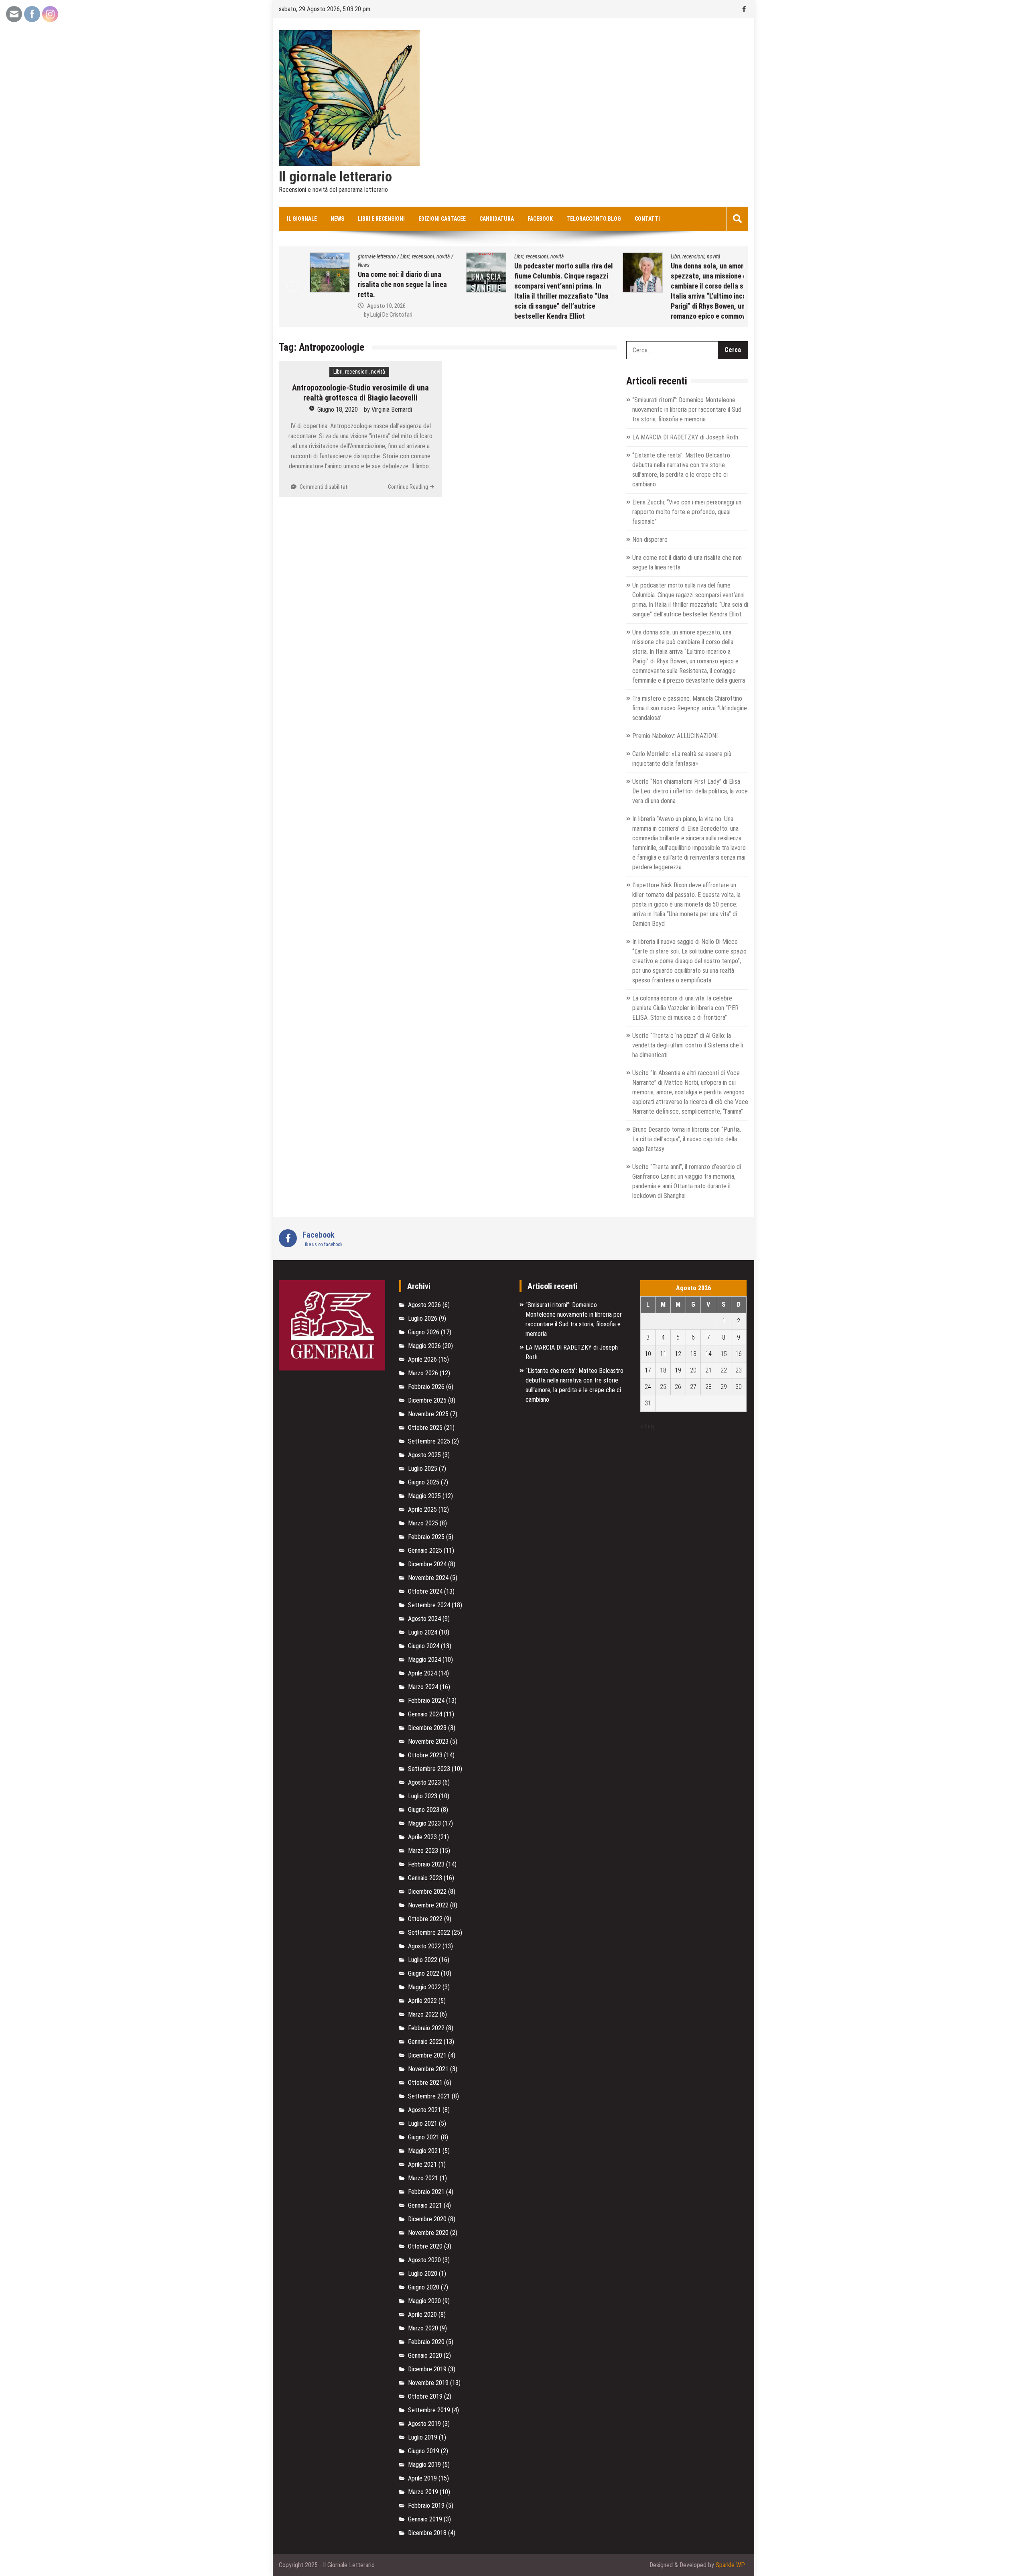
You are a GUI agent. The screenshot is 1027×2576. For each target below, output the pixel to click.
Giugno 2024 (424, 1646)
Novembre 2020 (428, 2233)
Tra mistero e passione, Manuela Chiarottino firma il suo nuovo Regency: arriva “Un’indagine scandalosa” (690, 708)
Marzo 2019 (423, 2492)
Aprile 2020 (422, 2315)
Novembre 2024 (428, 1578)
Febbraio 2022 (426, 2028)
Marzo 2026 (423, 1373)
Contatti (647, 219)
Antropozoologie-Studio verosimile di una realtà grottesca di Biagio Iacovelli (360, 393)
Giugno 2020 (424, 2287)
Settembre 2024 (429, 1605)
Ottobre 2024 (425, 1591)
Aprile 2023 (422, 1837)
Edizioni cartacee (442, 219)
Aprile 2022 (422, 2001)
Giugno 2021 (424, 2137)
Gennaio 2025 (425, 1550)
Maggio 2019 (424, 2465)
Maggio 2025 (424, 1496)
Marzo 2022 (423, 2014)
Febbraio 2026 (426, 1387)
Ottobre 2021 (425, 2083)
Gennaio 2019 (425, 2519)
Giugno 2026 (424, 1332)
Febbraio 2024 (426, 1701)
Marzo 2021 (423, 2178)
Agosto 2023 (424, 1782)
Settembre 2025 (429, 1441)
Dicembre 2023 (427, 1728)
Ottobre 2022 (425, 1919)
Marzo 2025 (423, 1523)
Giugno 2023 (424, 1810)
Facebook (540, 219)
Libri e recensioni (381, 219)
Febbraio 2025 (426, 1537)
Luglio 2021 (423, 2124)
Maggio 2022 (424, 1987)
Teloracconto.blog (594, 219)
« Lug (647, 1426)
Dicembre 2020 (427, 2219)
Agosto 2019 (424, 2424)
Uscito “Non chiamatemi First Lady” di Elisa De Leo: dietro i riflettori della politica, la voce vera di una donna (690, 791)
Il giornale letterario (335, 177)
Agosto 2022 (424, 1946)
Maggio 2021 (424, 2151)
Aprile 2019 (422, 2478)
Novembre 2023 (428, 1741)
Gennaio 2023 (425, 1878)
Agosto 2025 (424, 1455)
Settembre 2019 (429, 2410)
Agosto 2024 (424, 1619)
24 (648, 1387)
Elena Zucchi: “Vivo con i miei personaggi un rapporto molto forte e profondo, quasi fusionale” (687, 512)
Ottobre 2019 (425, 2396)
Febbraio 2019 (426, 2506)
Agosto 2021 (424, 2110)
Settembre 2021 (429, 2096)
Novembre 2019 (428, 2383)
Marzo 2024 (423, 1687)
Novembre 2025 (428, 1414)
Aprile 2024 (422, 1673)
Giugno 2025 (424, 1482)
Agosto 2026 (424, 1305)
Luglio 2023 (423, 1796)
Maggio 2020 (424, 2301)
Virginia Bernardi (392, 410)
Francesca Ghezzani (680, 316)
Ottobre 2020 (425, 2246)
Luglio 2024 (423, 1632)
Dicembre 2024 (427, 1564)
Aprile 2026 (422, 1359)
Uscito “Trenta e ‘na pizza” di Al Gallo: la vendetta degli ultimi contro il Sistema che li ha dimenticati (688, 1045)
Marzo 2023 (423, 1851)
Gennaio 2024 (425, 1714)
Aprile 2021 (422, 2164)
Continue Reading (408, 487)
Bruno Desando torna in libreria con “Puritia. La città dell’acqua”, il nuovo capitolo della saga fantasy (687, 1139)
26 (678, 1387)
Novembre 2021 (428, 2069)
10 (648, 1354)
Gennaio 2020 (425, 2355)
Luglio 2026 (423, 1318)
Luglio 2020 (423, 2274)
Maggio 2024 (424, 1660)
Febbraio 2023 (426, 1864)
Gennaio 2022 (425, 2042)
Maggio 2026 (424, 1346)
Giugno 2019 (424, 2451)
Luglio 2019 (423, 2437)
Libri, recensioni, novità (356, 256)
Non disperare (650, 540)
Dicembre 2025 (427, 1400)
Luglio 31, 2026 (670, 307)
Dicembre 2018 (427, 2533)
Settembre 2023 (429, 1769)
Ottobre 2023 (425, 1755)
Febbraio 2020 (426, 2342)
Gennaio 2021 (425, 2205)
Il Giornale (302, 219)
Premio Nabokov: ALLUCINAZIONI (675, 736)
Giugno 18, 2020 (338, 410)
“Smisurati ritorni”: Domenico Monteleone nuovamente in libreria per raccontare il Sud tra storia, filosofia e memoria (687, 410)
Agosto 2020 (424, 2260)
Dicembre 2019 (427, 2369)
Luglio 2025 (423, 1469)
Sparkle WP (730, 2565)
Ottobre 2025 (425, 1428)
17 (648, 1370)
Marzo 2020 (423, 2328)
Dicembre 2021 (427, 2055)
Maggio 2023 (424, 1823)
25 (663, 1387)
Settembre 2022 (429, 1933)
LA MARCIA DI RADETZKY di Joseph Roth (685, 437)
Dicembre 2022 (427, 1892)
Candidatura (497, 219)
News (337, 219)
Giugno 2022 (424, 1973)
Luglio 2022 (423, 1960)
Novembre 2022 (428, 1905)
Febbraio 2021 (426, 2192)
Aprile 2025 (422, 1510)
